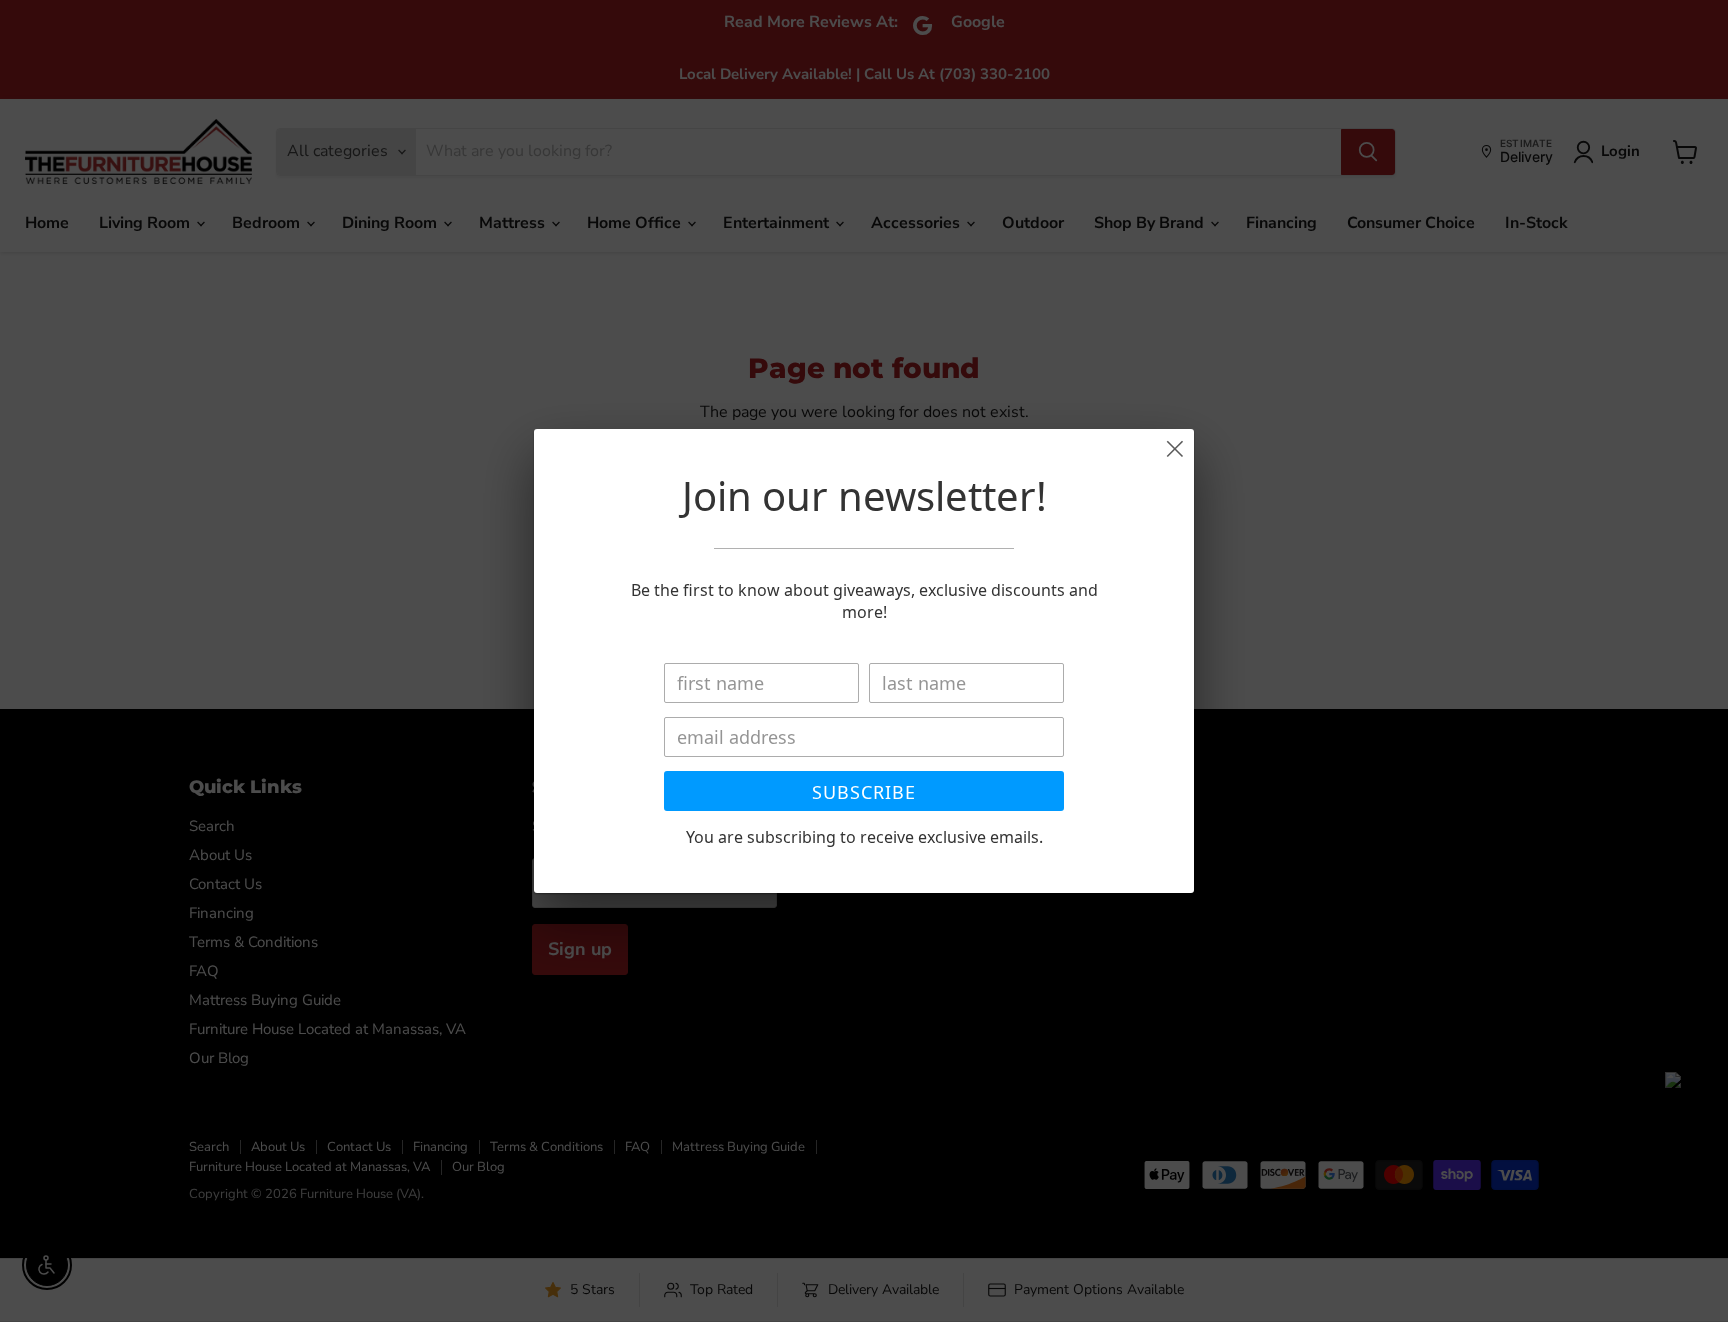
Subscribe (864, 792)
